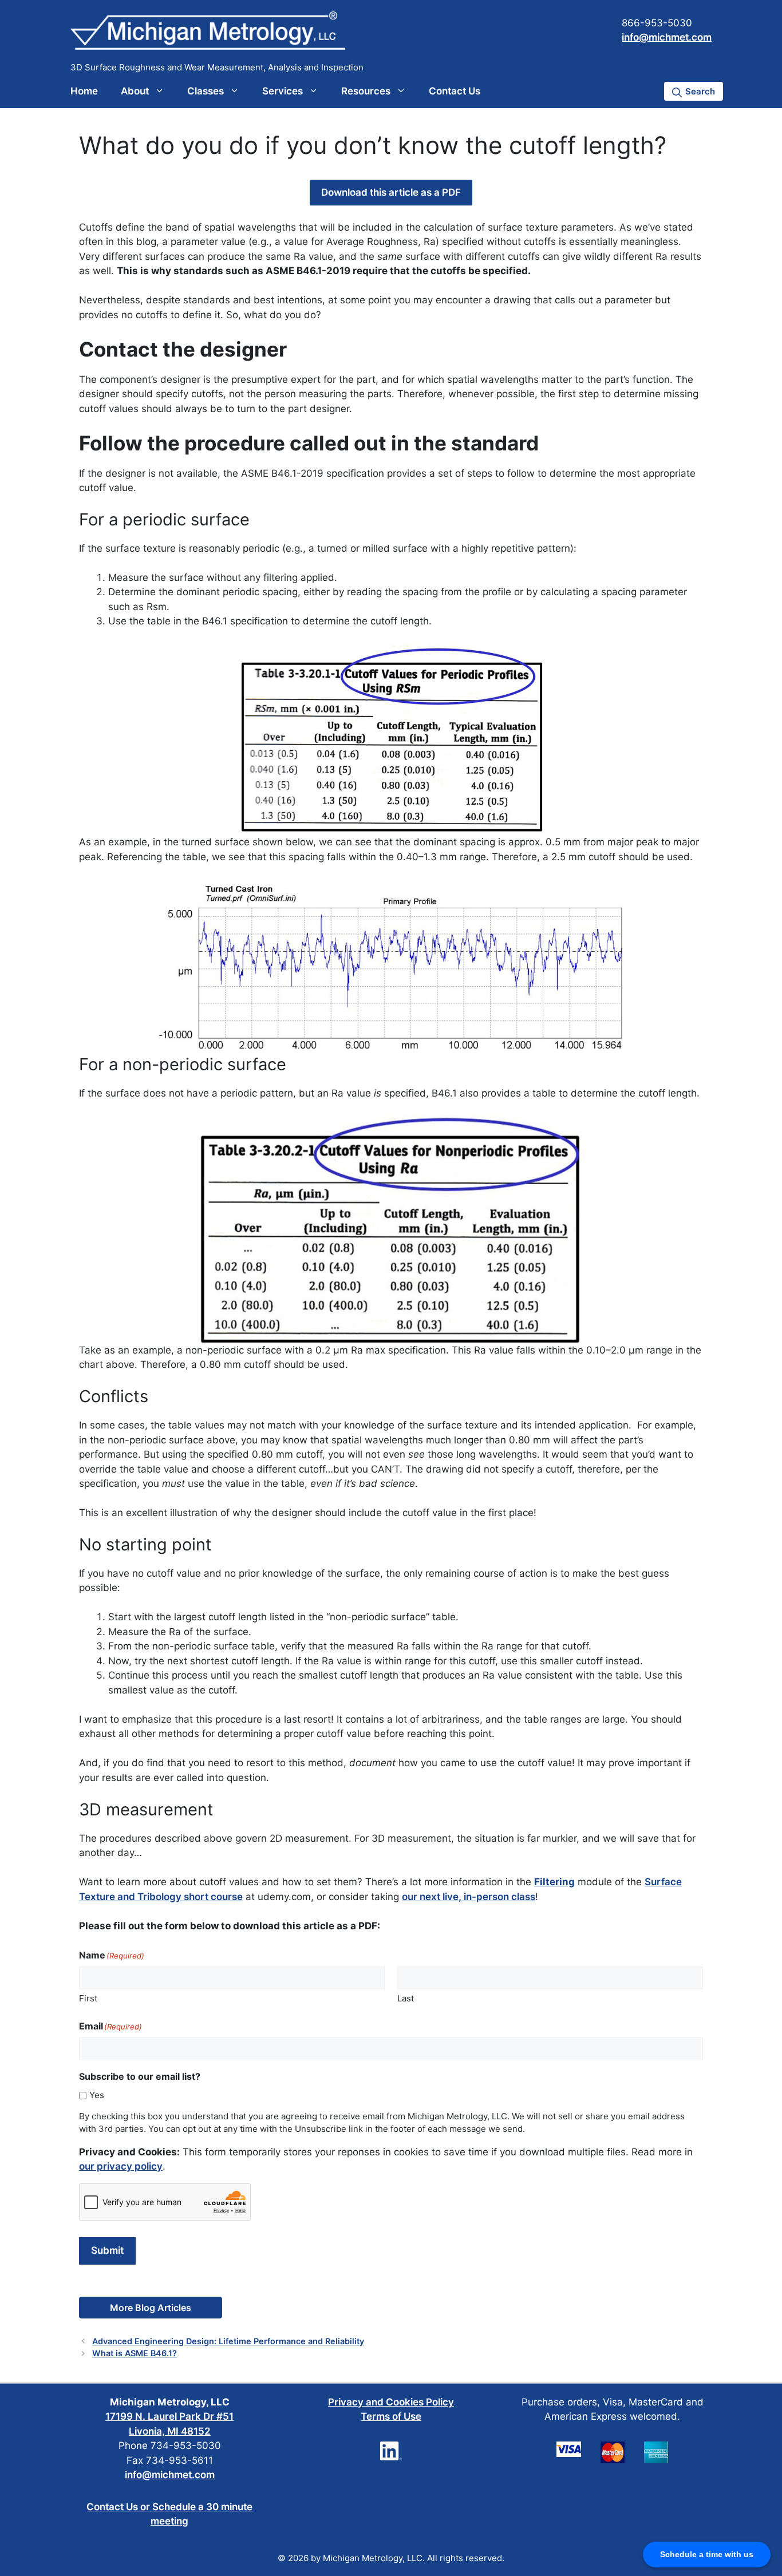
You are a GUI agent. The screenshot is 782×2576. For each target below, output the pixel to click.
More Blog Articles (151, 2308)
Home (84, 91)
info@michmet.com (667, 37)
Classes (206, 91)
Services (283, 91)
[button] (694, 91)
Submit (107, 2250)
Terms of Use (391, 2416)
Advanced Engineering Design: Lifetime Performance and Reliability (228, 2341)
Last (406, 1998)
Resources (366, 91)
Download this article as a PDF (391, 192)
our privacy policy (121, 2166)
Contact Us (455, 91)
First (88, 1998)
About (135, 91)
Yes (97, 2095)
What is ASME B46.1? (135, 2353)
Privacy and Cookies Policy (391, 2402)
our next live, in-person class (469, 1897)
